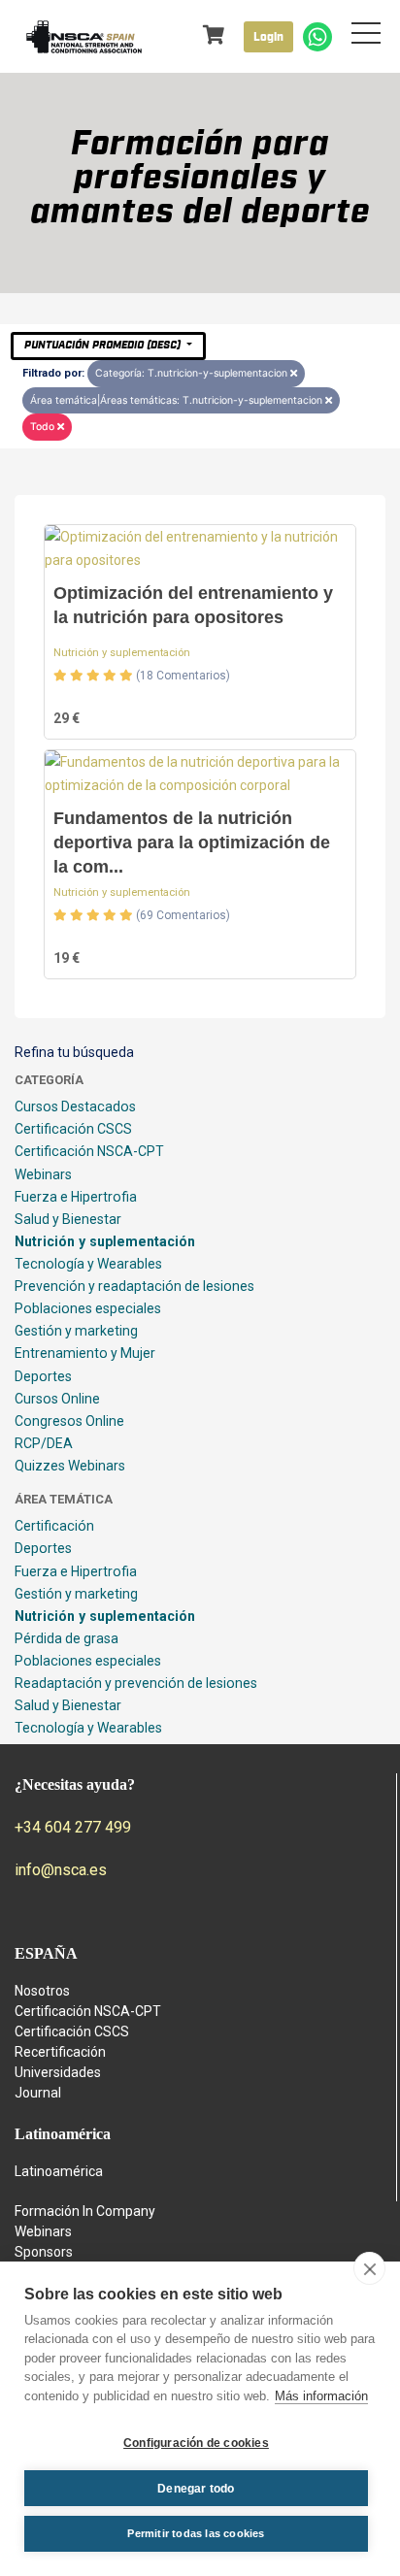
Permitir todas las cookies (196, 2533)
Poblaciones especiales (88, 1308)
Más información (321, 2396)
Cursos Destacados (75, 1106)
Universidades (58, 2072)
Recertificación (60, 2052)
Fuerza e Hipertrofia (76, 1197)
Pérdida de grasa (67, 1638)
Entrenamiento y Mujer (85, 1353)
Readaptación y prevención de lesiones (136, 1683)
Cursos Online (57, 1399)
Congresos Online (69, 1421)
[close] (369, 2268)
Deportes (43, 1376)
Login (268, 37)
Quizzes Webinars (70, 1466)
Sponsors (44, 2252)
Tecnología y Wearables (88, 1264)
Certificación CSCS (73, 1129)
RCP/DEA (44, 1443)
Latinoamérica (59, 2171)
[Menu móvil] (366, 37)
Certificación (54, 1526)
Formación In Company (85, 2211)
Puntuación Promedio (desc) (104, 345)
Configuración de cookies (196, 2443)
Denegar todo (196, 2489)
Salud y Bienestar (68, 1219)
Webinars (43, 1174)
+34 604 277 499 (73, 1827)
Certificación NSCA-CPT (89, 1151)
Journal (38, 2093)
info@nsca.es (61, 1870)
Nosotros (42, 1991)
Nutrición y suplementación (122, 653)
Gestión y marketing (76, 1331)
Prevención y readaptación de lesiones (134, 1286)
